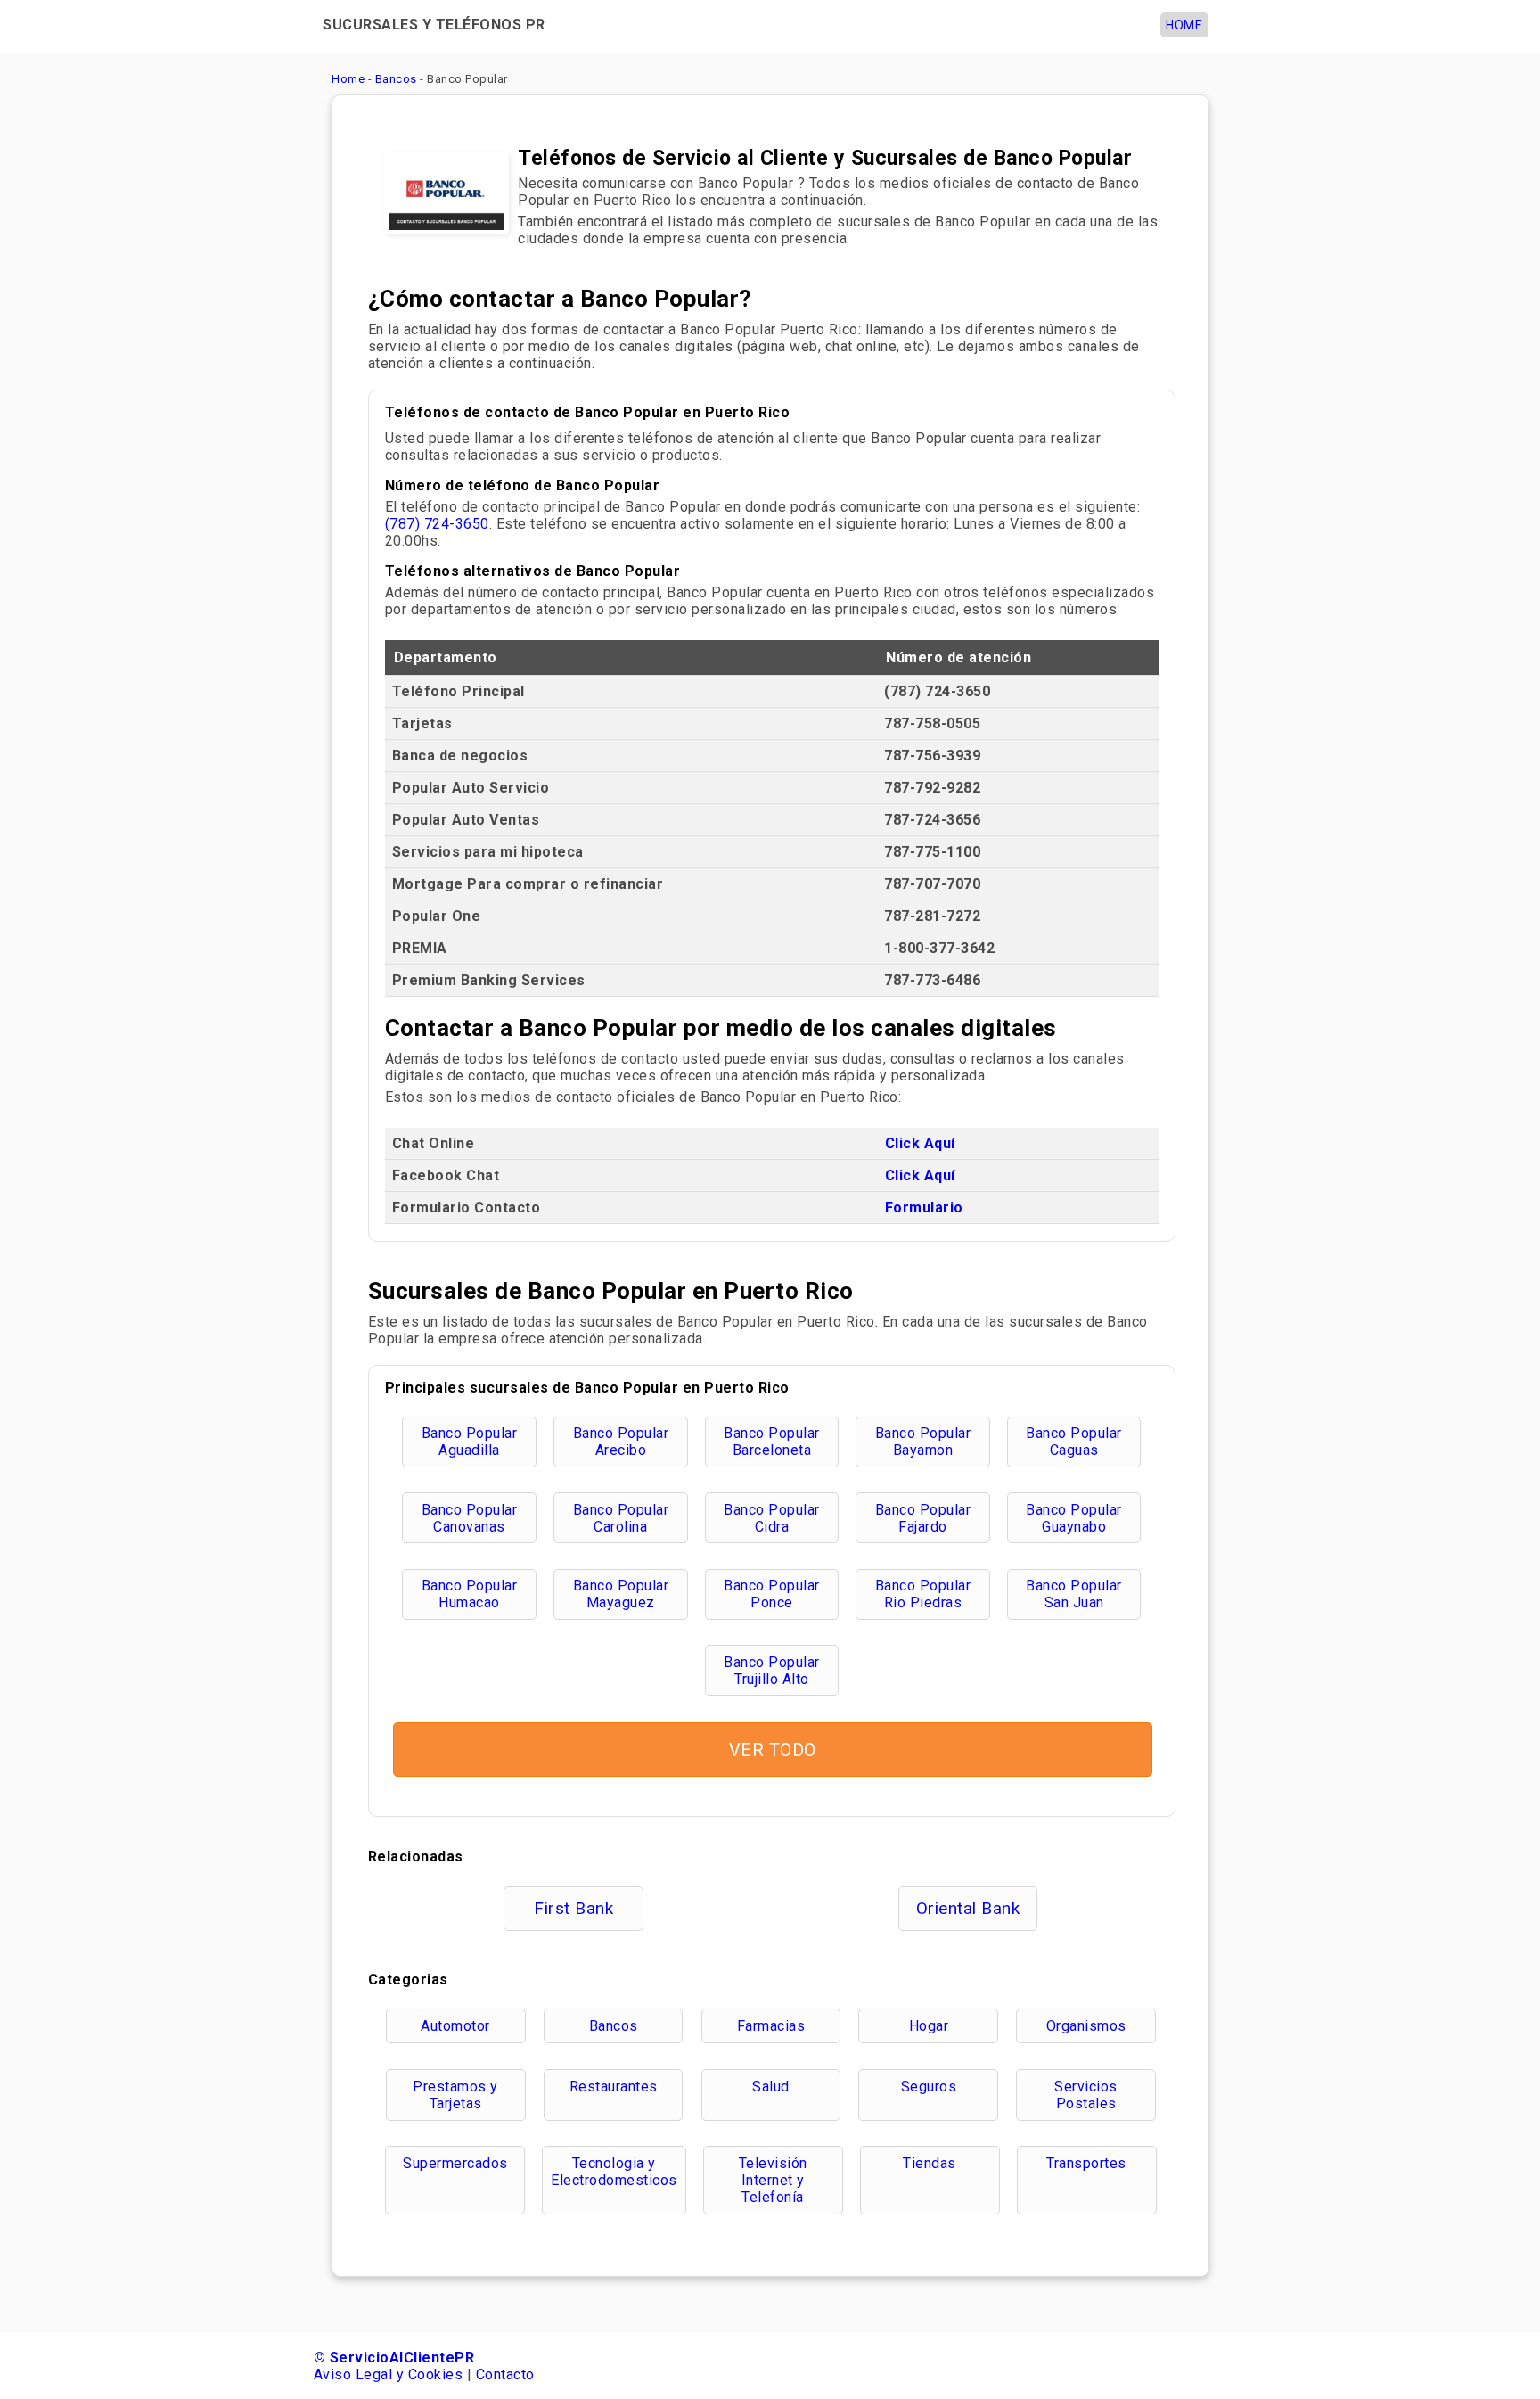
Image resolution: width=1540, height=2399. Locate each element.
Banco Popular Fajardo (923, 1518)
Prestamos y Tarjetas (455, 2095)
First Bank (573, 1908)
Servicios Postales (1086, 2095)
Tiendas (930, 2163)
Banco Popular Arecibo (621, 1442)
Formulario (924, 1208)
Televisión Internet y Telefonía (773, 2180)
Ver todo (773, 1750)
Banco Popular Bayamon (923, 1442)
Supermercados (455, 2163)
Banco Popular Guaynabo (1074, 1518)
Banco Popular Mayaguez (621, 1594)
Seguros (929, 2087)
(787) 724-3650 (437, 524)
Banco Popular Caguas (1074, 1442)
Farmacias (771, 2026)
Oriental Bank (968, 1908)
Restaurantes (614, 2087)
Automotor (455, 2026)
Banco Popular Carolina (621, 1518)
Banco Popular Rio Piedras (923, 1594)
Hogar (929, 2026)
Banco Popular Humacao (470, 1594)
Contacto (505, 2374)
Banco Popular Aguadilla (470, 1442)
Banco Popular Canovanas (470, 1518)
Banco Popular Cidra (772, 1518)
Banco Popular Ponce (772, 1594)
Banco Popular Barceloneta (772, 1442)
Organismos (1086, 2026)
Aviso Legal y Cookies (389, 2374)
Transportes (1086, 2163)
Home (1184, 25)
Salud (771, 2087)
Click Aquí (920, 1143)
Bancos (614, 2026)
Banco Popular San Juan (1074, 1594)
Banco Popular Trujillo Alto (772, 1671)
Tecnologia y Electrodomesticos (614, 2172)
